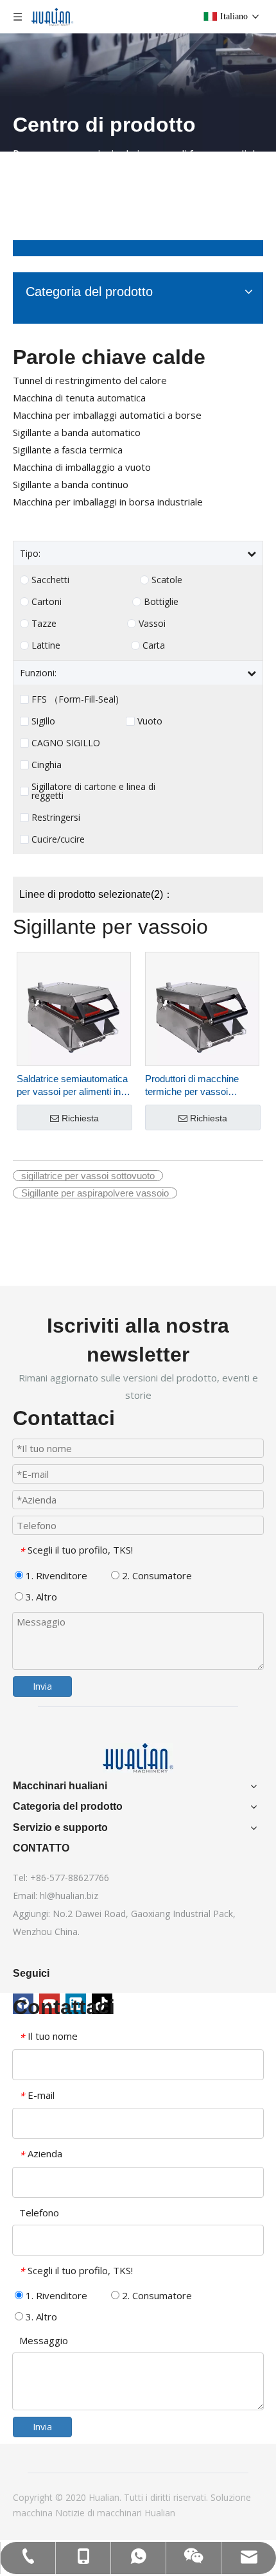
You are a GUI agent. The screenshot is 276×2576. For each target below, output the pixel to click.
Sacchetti (50, 580)
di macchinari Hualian (131, 2513)
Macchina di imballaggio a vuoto (82, 467)
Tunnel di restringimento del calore (90, 380)
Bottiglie (161, 602)
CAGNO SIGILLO (66, 743)
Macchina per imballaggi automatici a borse (107, 415)
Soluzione (231, 2497)
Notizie (71, 2513)
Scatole (167, 580)
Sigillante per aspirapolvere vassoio (95, 1193)
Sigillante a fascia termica (68, 450)
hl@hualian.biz (69, 1896)
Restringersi (56, 818)
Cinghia (47, 765)
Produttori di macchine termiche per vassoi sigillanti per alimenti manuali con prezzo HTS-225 (199, 1086)
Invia (42, 1686)
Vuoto (150, 721)
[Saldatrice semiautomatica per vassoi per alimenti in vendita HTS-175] (74, 1008)
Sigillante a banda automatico (77, 432)
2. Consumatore (156, 1575)
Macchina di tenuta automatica (79, 398)
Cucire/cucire (58, 839)
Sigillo (43, 721)
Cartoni (47, 602)
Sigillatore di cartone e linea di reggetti (93, 791)
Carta (154, 645)
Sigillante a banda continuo (71, 484)
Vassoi (152, 624)
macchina (34, 2513)
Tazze (44, 624)
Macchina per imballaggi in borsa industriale (108, 502)
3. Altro (40, 1597)
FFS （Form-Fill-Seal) (75, 699)
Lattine (46, 645)
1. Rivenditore (55, 1575)
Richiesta (80, 1118)
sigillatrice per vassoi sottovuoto (88, 1176)
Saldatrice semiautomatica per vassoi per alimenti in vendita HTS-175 (72, 1086)
